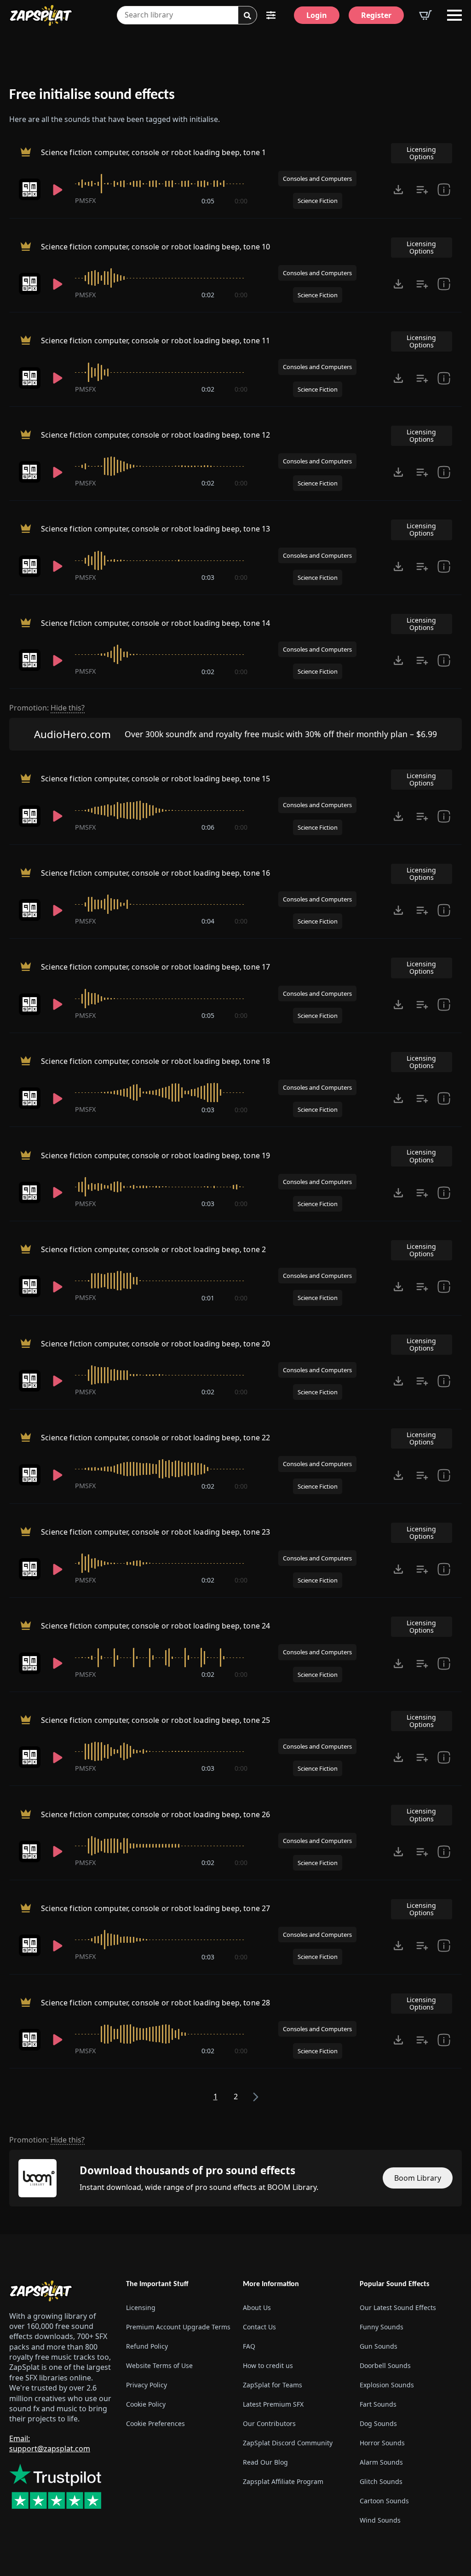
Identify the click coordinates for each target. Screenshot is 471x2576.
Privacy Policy (146, 2385)
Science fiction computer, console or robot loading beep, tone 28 (155, 2003)
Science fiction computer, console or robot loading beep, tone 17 (155, 967)
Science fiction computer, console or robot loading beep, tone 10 (155, 247)
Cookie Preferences (155, 2423)
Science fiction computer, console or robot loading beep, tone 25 (155, 1720)
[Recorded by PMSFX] (30, 189)
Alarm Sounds (381, 2462)
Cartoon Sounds (384, 2501)
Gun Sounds (379, 2346)
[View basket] (425, 15)
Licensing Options (421, 153)
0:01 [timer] (208, 1298)
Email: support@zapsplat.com (50, 2443)
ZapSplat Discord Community (288, 2443)
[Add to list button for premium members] (422, 190)
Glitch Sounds (381, 2481)
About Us (257, 2307)
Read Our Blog (265, 2462)
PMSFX (85, 200)
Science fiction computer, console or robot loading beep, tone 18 (155, 1061)
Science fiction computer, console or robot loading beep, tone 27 (155, 1908)
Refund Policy (147, 2346)
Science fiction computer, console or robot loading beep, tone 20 (155, 1344)
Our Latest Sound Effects (398, 2307)
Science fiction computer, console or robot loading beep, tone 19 (155, 1155)
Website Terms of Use (159, 2365)
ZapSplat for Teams (273, 2385)
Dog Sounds (378, 2423)
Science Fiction (318, 201)
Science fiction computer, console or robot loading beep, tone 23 (155, 1532)
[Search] (247, 16)
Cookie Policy (146, 2404)
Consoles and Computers (317, 179)
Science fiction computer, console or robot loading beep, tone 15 (155, 779)
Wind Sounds (380, 2520)
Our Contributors (269, 2423)
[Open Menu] (454, 15)
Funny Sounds (382, 2327)
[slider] (161, 184)
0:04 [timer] (208, 921)
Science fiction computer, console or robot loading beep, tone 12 (155, 435)
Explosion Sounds (387, 2385)
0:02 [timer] (208, 295)
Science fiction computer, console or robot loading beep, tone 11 (155, 341)
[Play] (58, 190)
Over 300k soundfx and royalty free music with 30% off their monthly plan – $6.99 (281, 734)
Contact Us (259, 2327)
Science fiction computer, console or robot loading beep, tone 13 (155, 529)
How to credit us (268, 2365)
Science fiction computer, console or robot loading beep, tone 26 (155, 1814)
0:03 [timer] (208, 577)
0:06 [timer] (208, 827)
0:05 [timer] (208, 201)
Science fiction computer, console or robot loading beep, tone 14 (155, 623)
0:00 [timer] (241, 201)
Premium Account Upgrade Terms (177, 2327)
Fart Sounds (378, 2404)
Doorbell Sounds (385, 2365)
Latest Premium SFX (273, 2404)
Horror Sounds (382, 2443)
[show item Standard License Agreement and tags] (444, 190)
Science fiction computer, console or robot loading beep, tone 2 (153, 1249)
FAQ (249, 2346)
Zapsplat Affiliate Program (283, 2481)
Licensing (141, 2307)
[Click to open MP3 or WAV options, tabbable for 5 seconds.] (398, 190)
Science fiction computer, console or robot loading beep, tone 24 (155, 1626)
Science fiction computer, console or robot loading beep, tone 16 (155, 873)
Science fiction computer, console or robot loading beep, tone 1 (153, 152)
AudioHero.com (72, 734)
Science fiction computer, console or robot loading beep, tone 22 (155, 1438)
